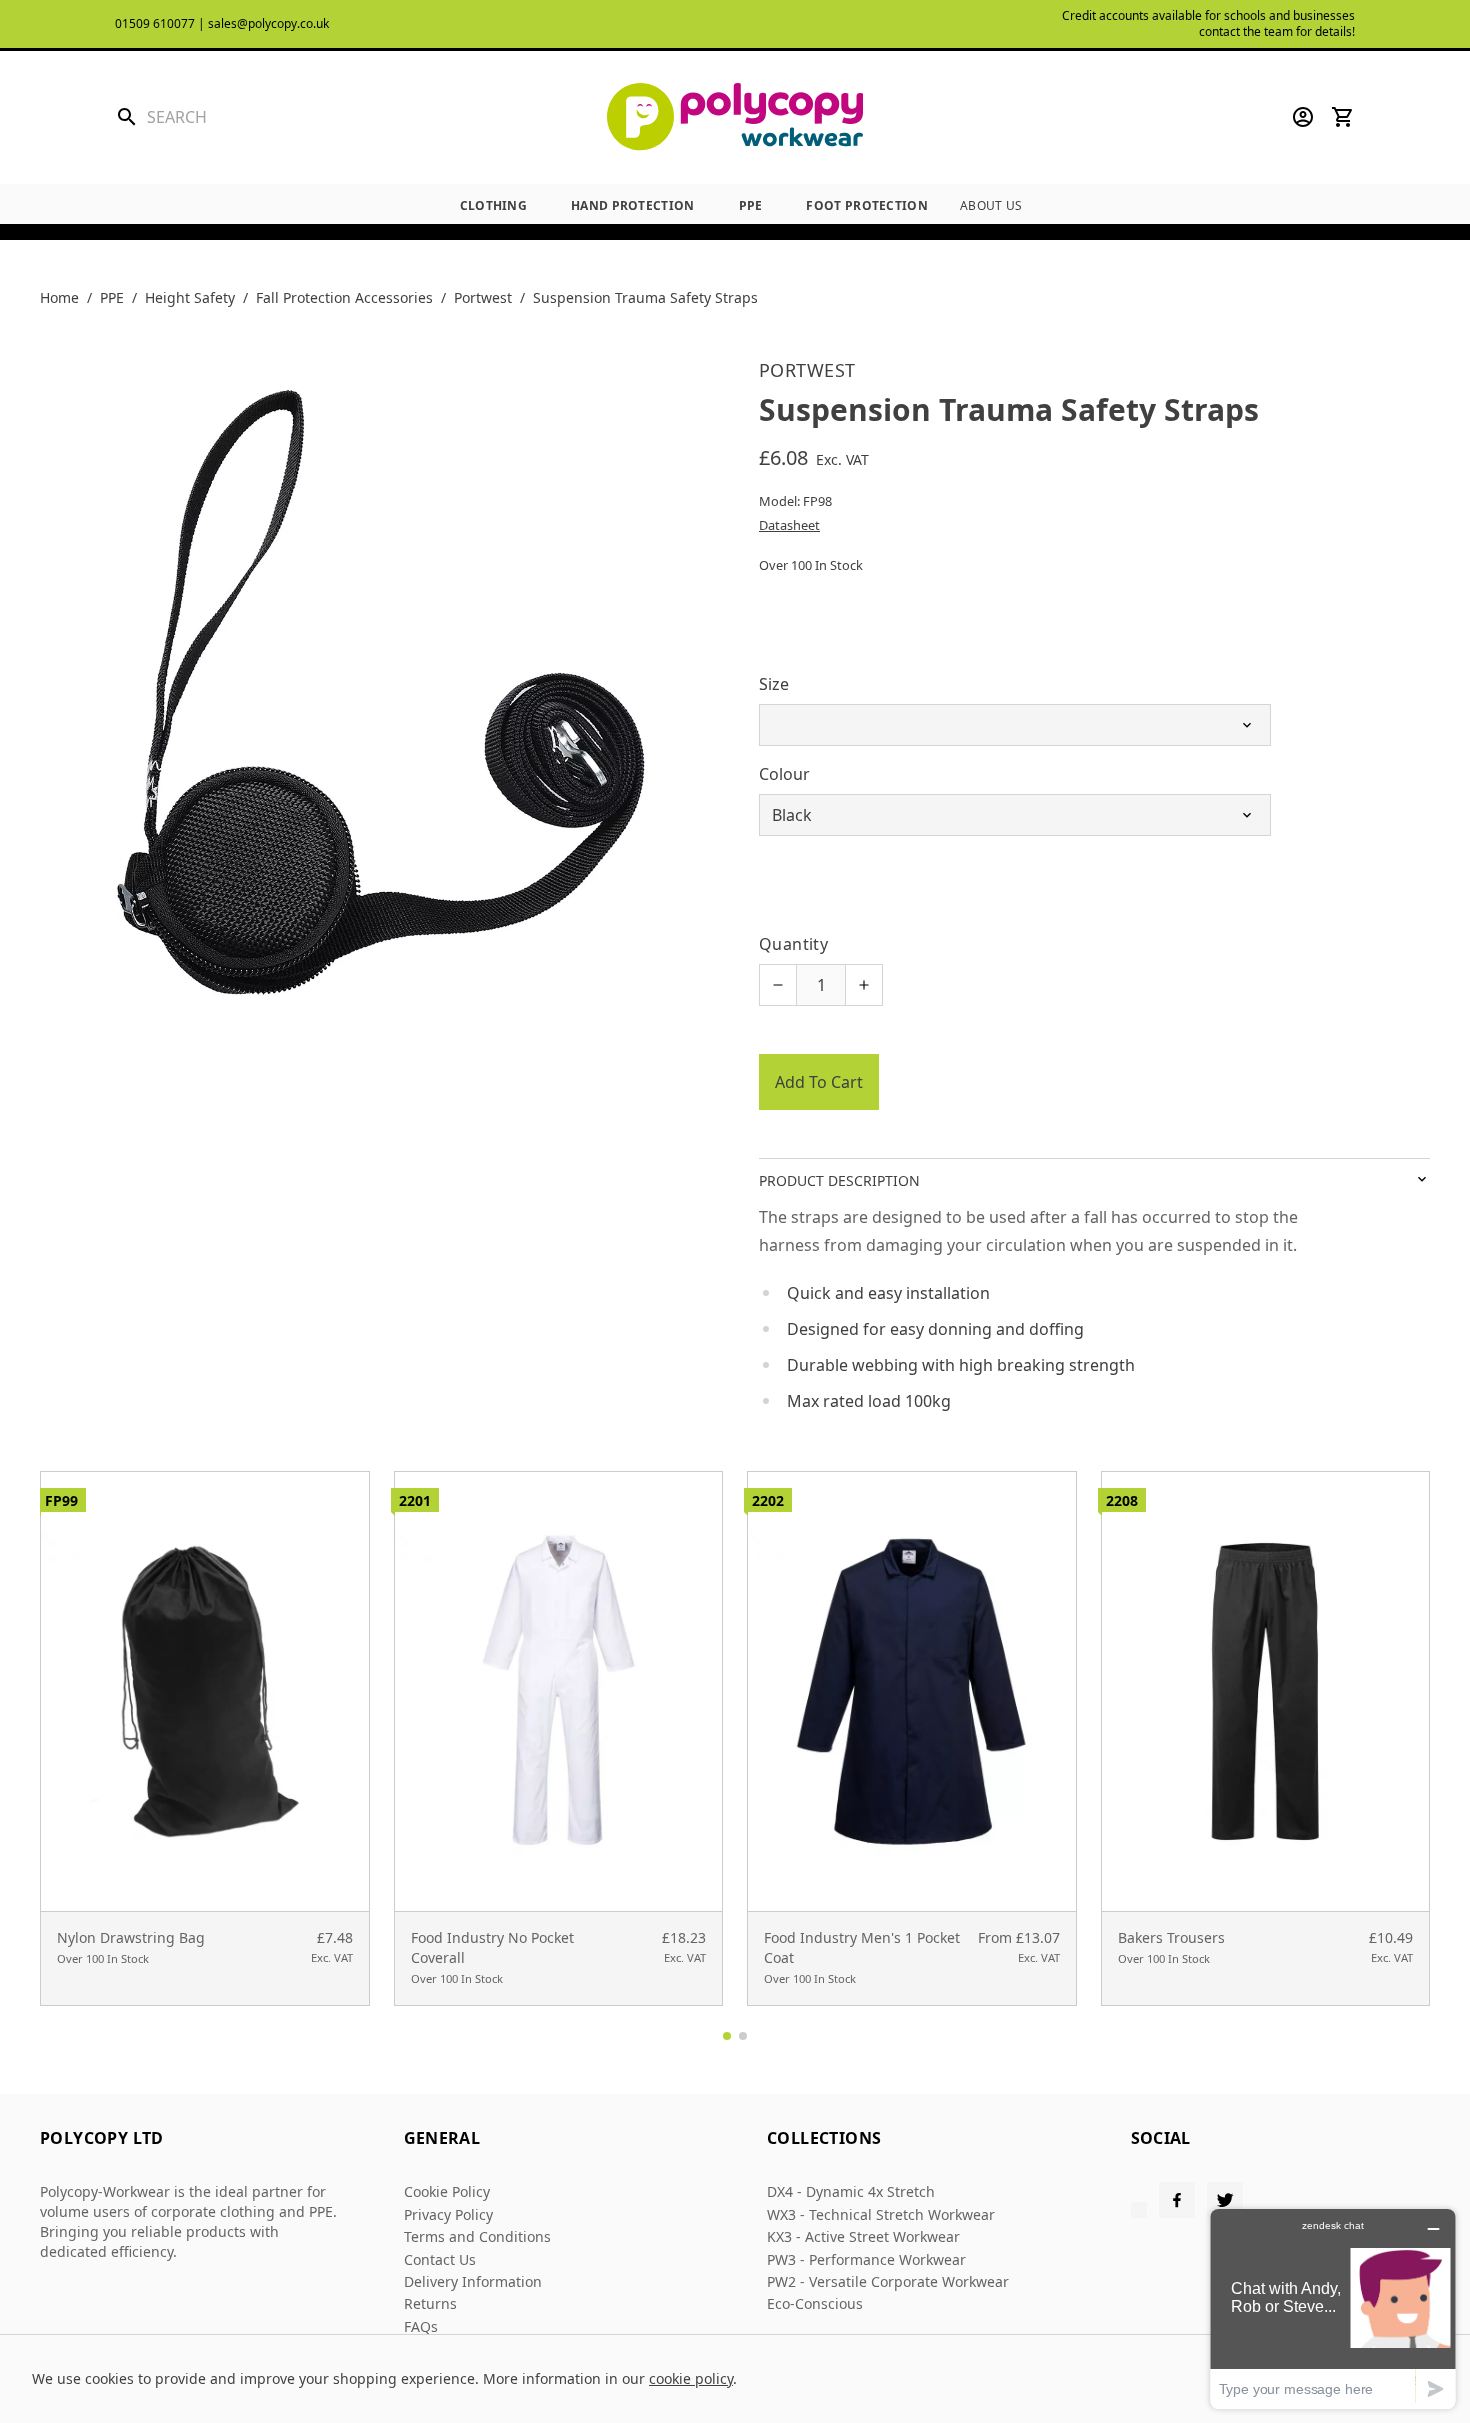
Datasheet (789, 525)
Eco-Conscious (815, 2303)
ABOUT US (991, 205)
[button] (727, 2036)
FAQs (421, 2326)
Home (59, 297)
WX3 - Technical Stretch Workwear (881, 2214)
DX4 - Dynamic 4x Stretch (851, 2191)
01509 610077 (155, 23)
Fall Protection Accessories (344, 297)
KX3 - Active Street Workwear (863, 2236)
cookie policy (691, 2378)
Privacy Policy (448, 2214)
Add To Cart (819, 1082)
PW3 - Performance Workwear (866, 2259)
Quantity (793, 944)
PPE (751, 205)
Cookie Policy (447, 2191)
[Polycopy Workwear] (735, 117)
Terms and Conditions (477, 2236)
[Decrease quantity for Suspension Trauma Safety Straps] (778, 985)
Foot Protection (867, 205)
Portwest (483, 297)
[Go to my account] (1303, 117)
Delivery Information (473, 2281)
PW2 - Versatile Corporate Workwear (888, 2281)
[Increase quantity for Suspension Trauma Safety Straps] (864, 985)
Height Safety (190, 297)
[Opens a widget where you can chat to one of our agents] (1333, 2308)
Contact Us (440, 2259)
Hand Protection (633, 205)
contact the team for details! (1277, 31)
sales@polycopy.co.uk (268, 23)
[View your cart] (1343, 117)
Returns (430, 2303)
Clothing (493, 205)
